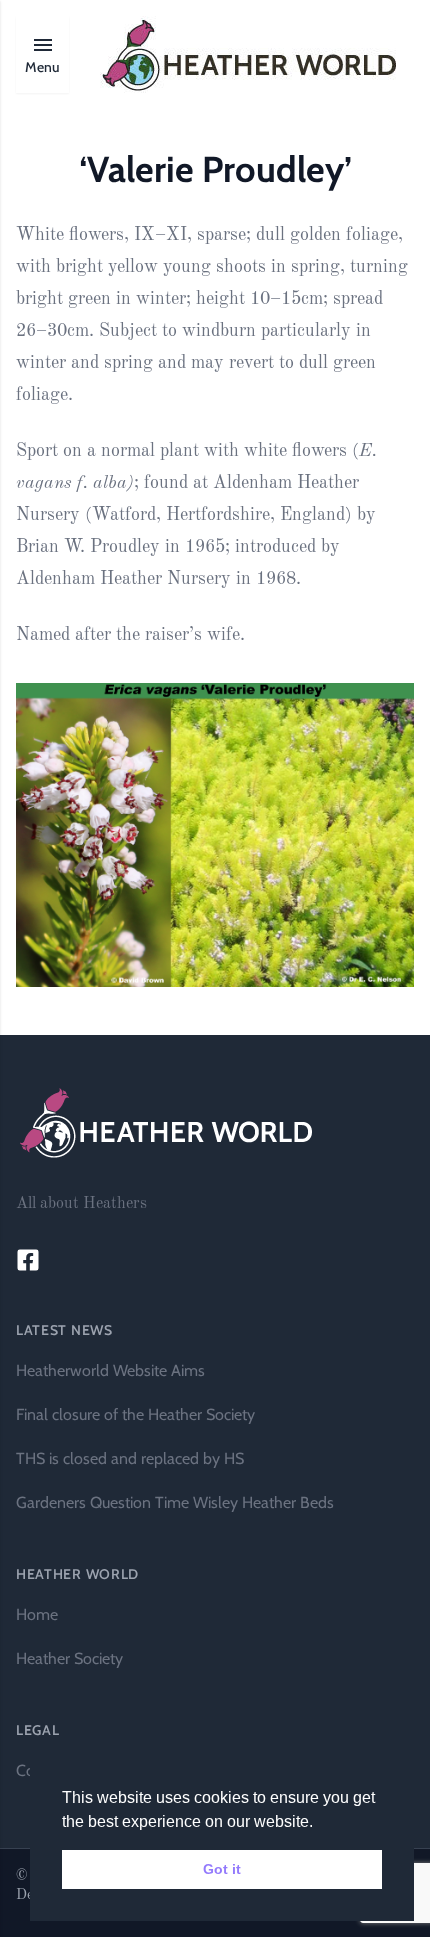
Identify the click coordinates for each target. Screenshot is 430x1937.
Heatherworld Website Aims (110, 1370)
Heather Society (69, 1658)
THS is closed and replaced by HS (130, 1458)
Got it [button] (222, 1869)
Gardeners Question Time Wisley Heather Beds (175, 1502)
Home (37, 1614)
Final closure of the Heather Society (135, 1414)
